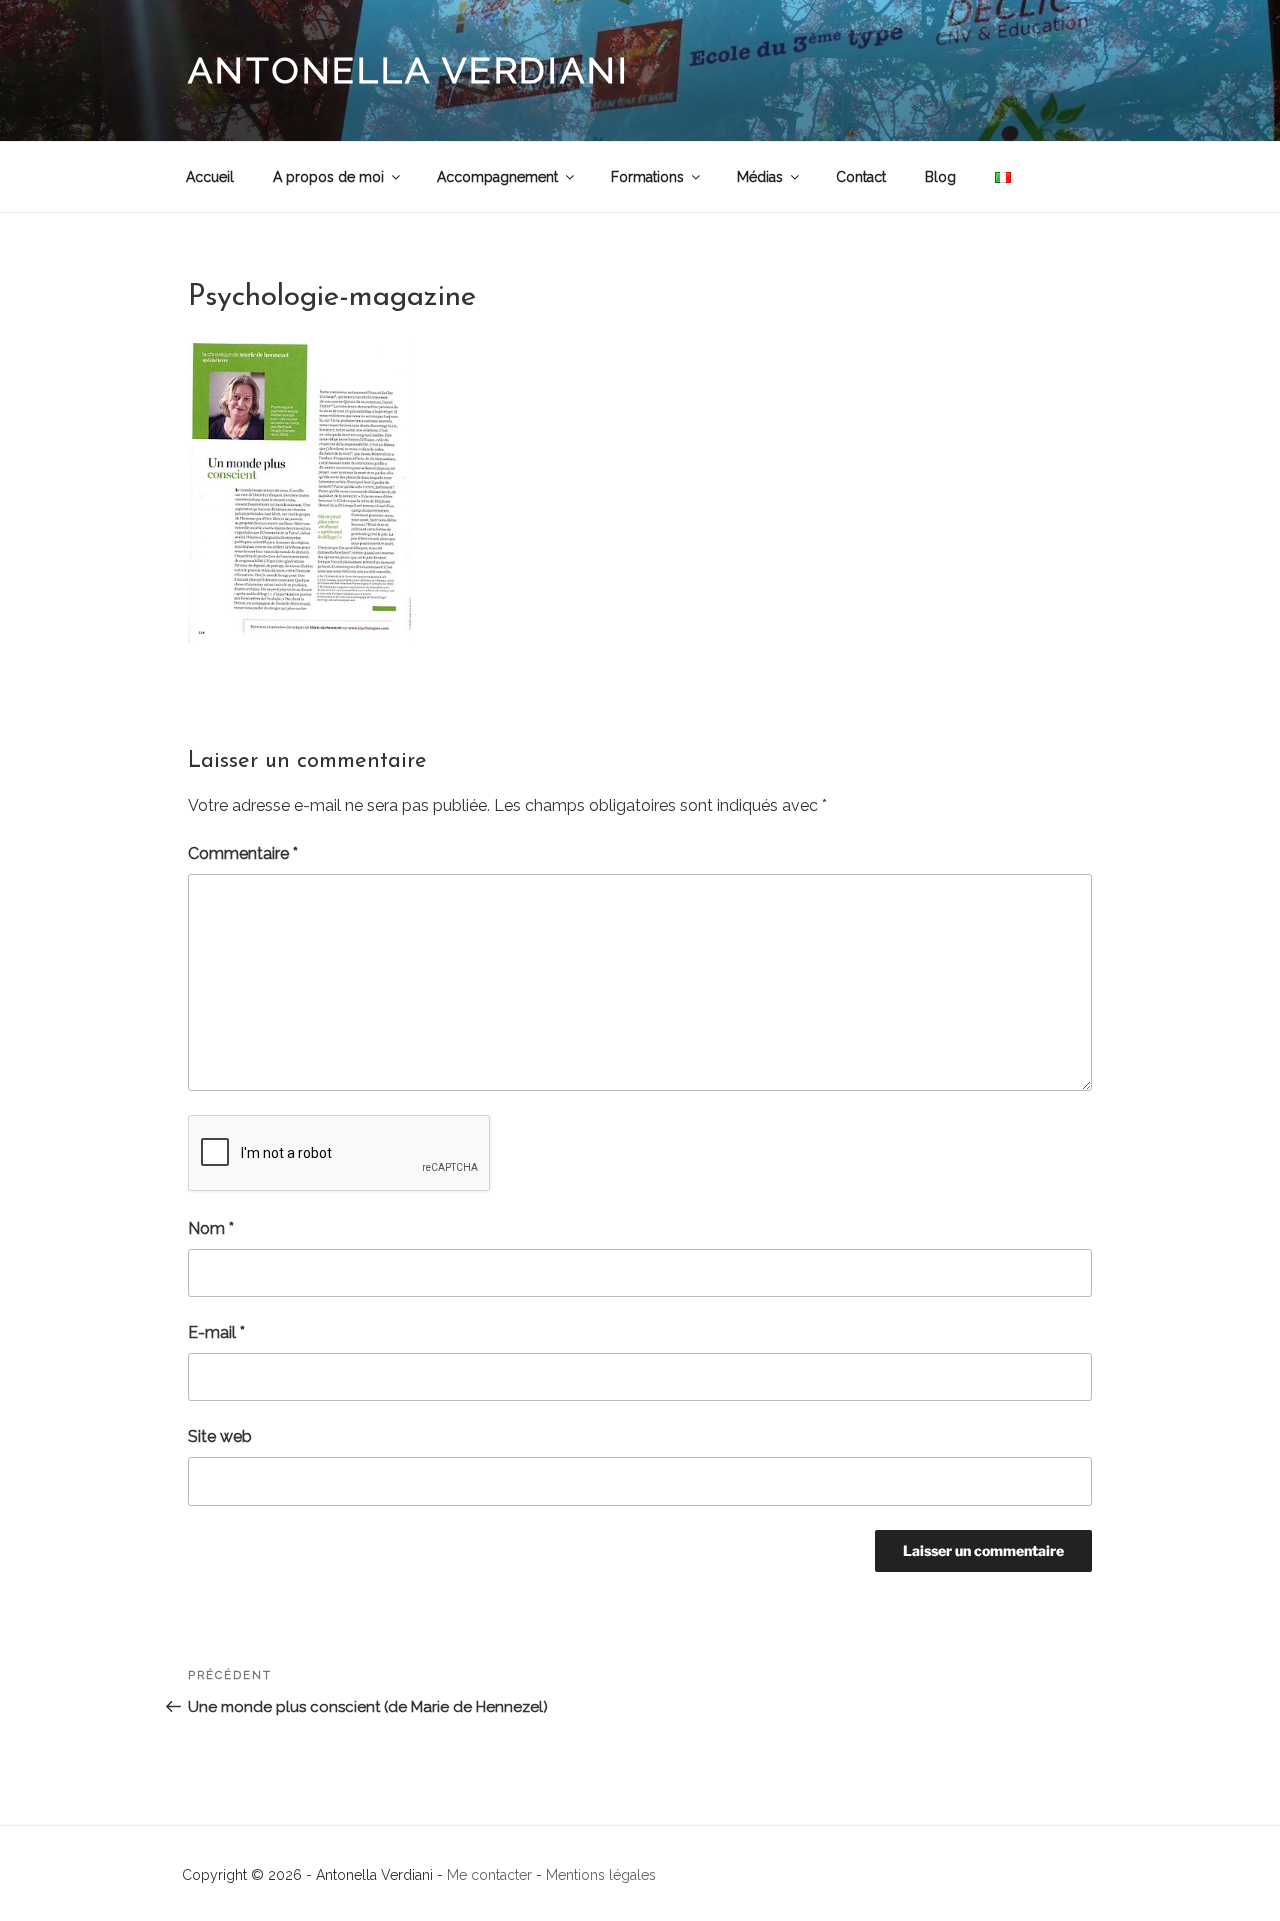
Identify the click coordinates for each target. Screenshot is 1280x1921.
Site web (220, 1436)
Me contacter (489, 1875)
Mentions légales (601, 1875)
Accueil (210, 177)
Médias (760, 177)
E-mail (216, 1332)
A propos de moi (328, 177)
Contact (861, 177)
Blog (940, 177)
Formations (647, 177)
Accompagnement (497, 177)
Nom (211, 1228)
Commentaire (243, 853)
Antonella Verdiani (409, 70)
